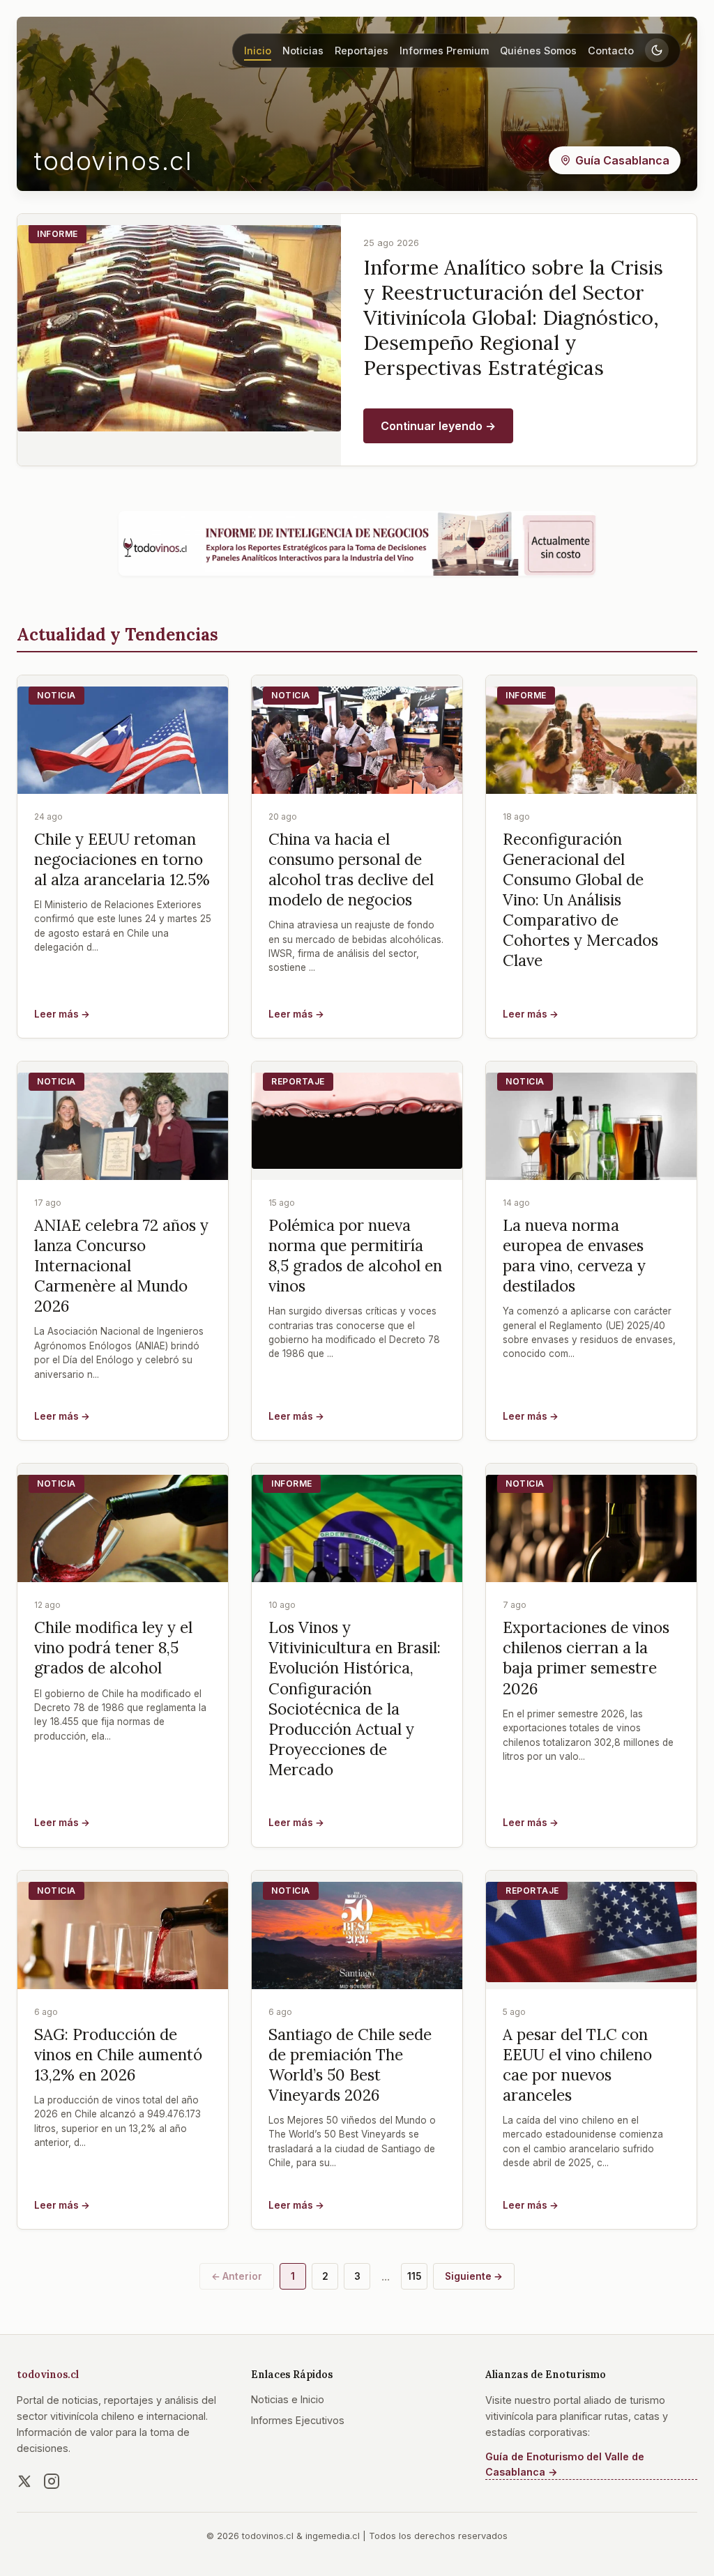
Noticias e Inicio (288, 2399)
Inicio (258, 51)
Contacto (611, 51)
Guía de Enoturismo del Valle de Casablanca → (565, 2464)
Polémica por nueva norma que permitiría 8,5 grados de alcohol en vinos (355, 1255)
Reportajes (362, 51)
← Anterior (237, 2276)
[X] (24, 2481)
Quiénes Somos (538, 51)
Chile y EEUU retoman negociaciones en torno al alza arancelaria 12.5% (122, 859)
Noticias (303, 51)
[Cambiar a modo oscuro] (657, 50)
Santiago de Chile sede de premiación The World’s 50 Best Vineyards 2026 (350, 2064)
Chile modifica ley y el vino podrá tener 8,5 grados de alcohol (113, 1647)
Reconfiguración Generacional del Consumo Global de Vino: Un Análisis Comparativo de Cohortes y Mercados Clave (580, 900)
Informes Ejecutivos (298, 2420)
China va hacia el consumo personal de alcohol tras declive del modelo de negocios (351, 869)
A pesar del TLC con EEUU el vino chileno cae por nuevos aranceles (577, 2064)
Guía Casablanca (622, 160)
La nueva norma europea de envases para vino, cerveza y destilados (574, 1255)
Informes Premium (444, 51)
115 (414, 2276)
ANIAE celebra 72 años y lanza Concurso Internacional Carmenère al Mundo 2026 (121, 1266)
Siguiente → (474, 2276)
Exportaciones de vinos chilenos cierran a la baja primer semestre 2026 (586, 1657)
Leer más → (62, 1014)
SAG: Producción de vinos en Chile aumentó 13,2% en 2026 (118, 2054)
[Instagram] (52, 2481)
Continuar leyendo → (438, 426)
